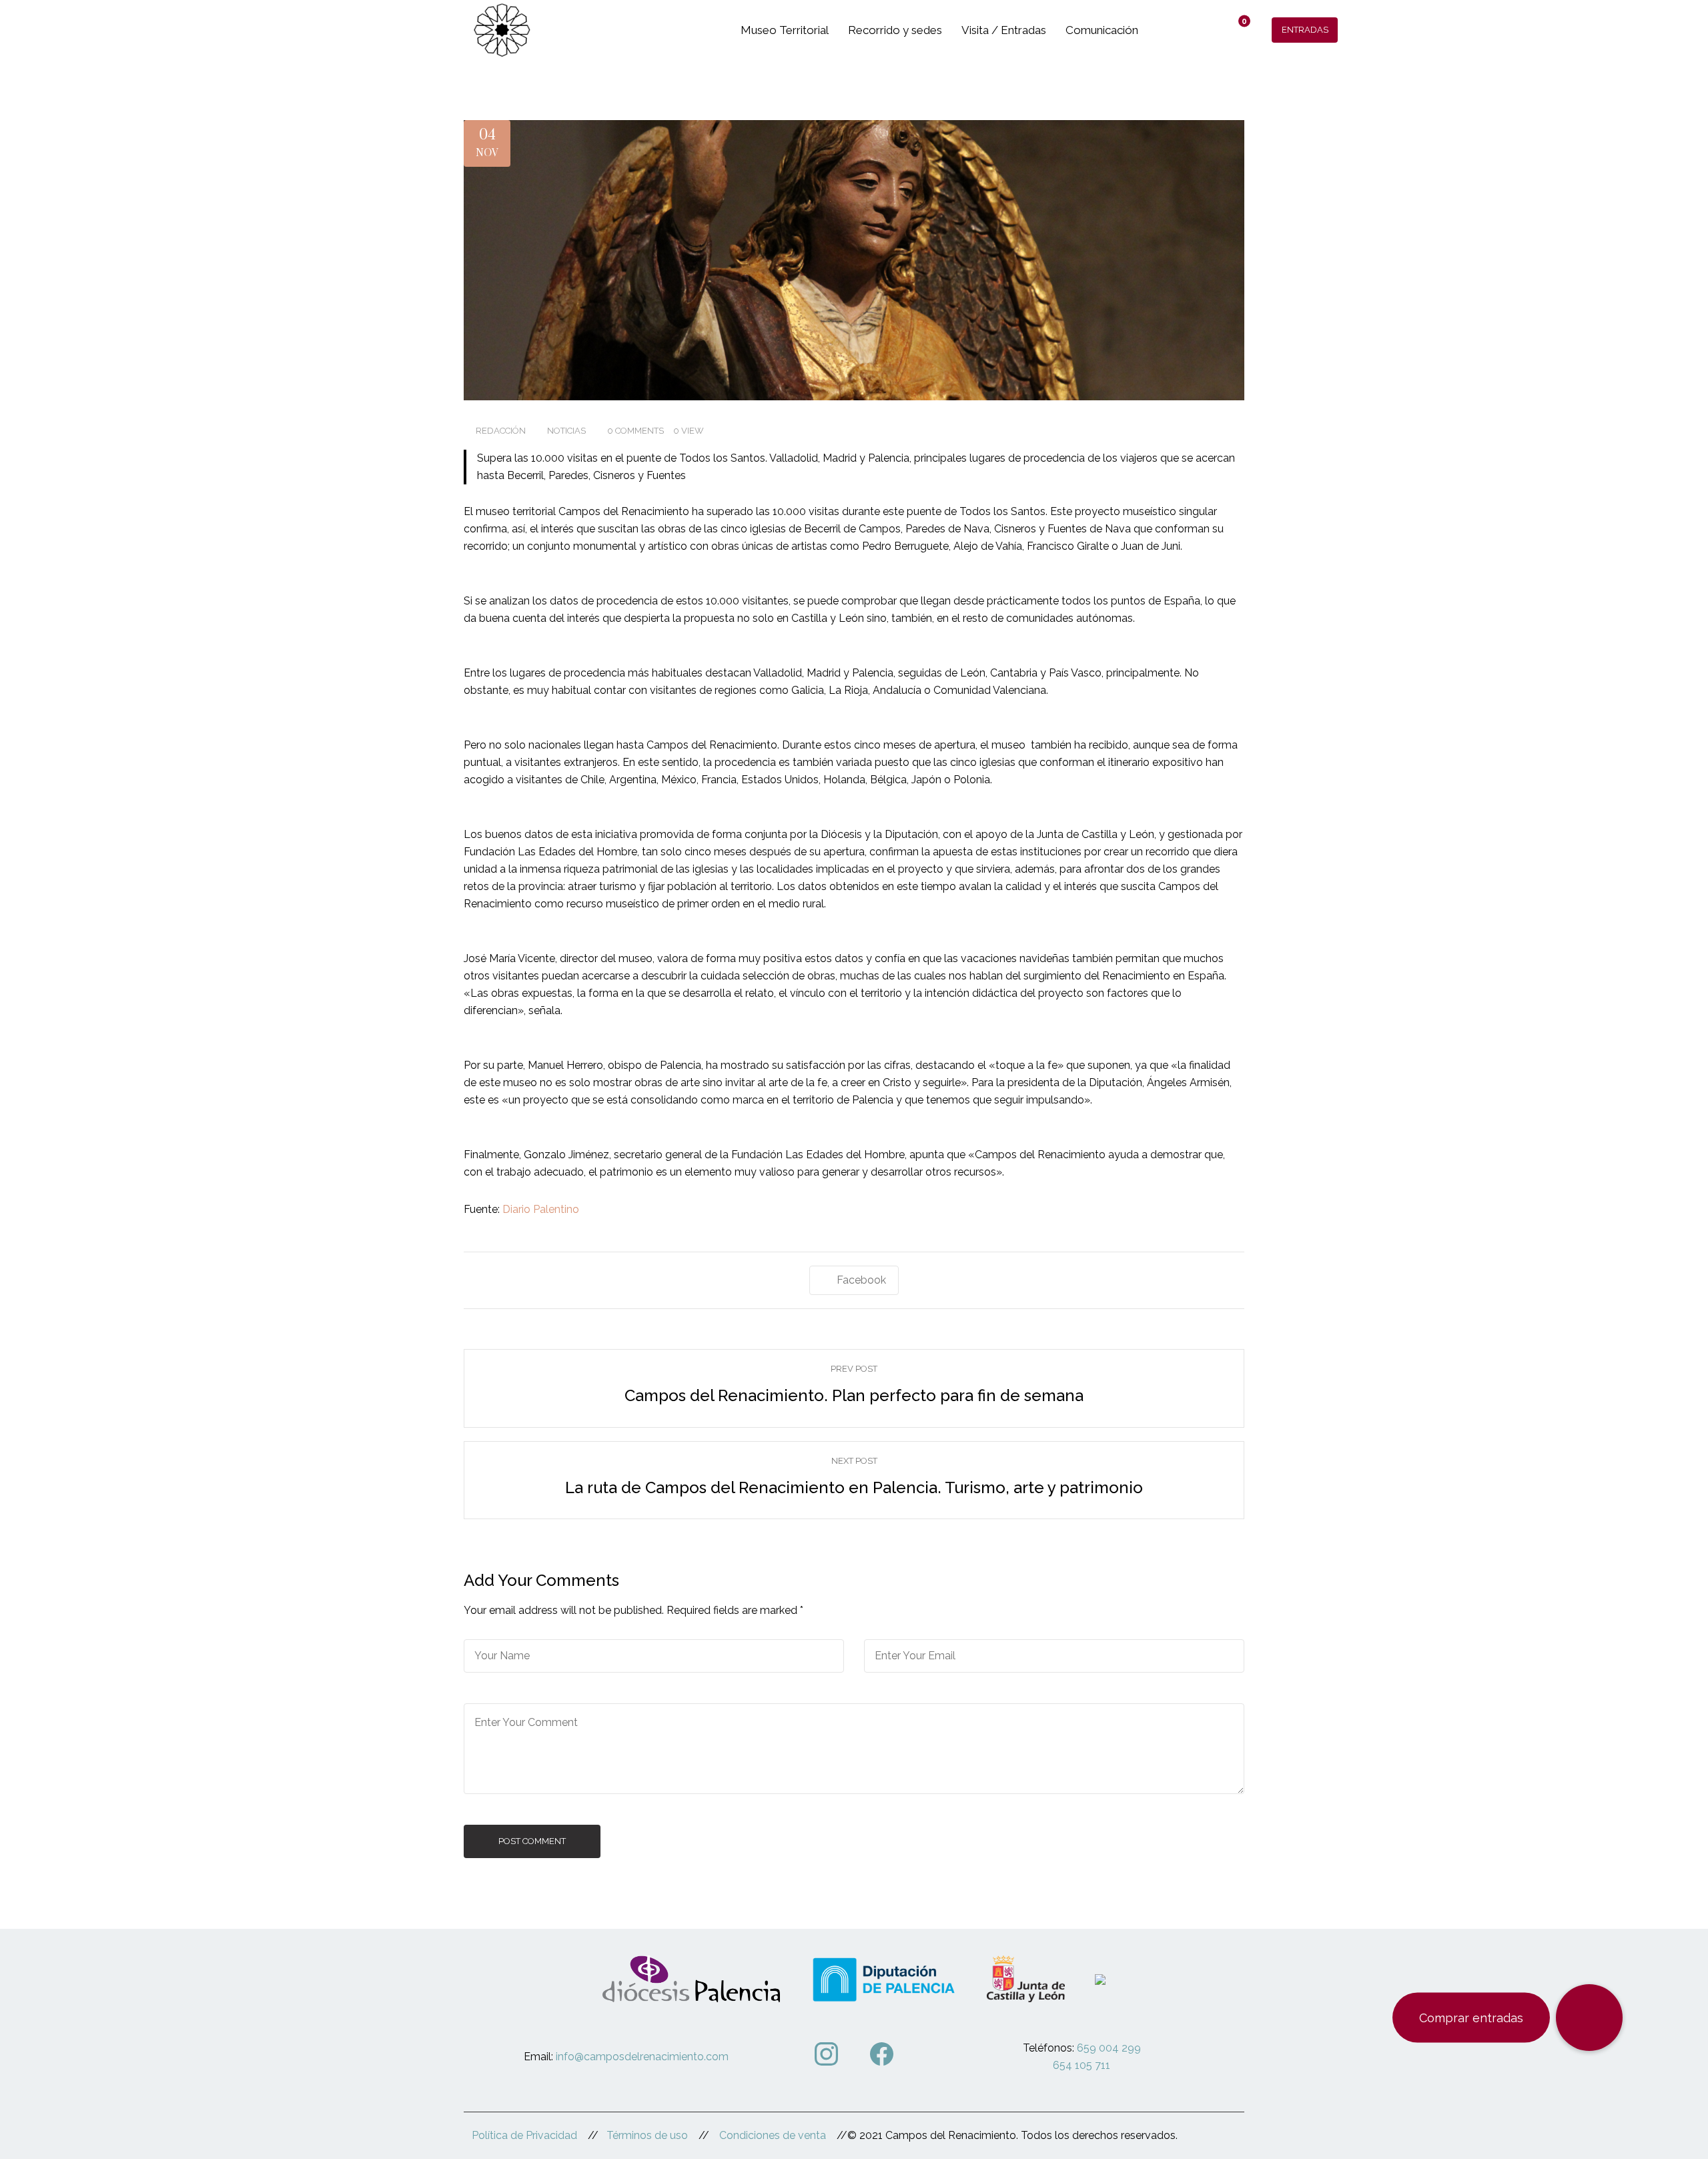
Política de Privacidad (524, 2135)
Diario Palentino (541, 1209)
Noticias (566, 431)
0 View (689, 431)
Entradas (1305, 30)
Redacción (501, 431)
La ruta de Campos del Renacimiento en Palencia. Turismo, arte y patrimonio (854, 1487)
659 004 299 (1109, 2048)
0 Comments (635, 431)
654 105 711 (1082, 2065)
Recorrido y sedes (895, 30)
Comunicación (1102, 30)
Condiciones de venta (773, 2135)
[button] (1589, 2018)
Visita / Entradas (1004, 30)
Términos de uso (647, 2135)
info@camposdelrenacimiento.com (642, 2057)
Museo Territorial (785, 30)
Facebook (861, 1280)
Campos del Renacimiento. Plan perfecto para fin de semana (854, 1395)
